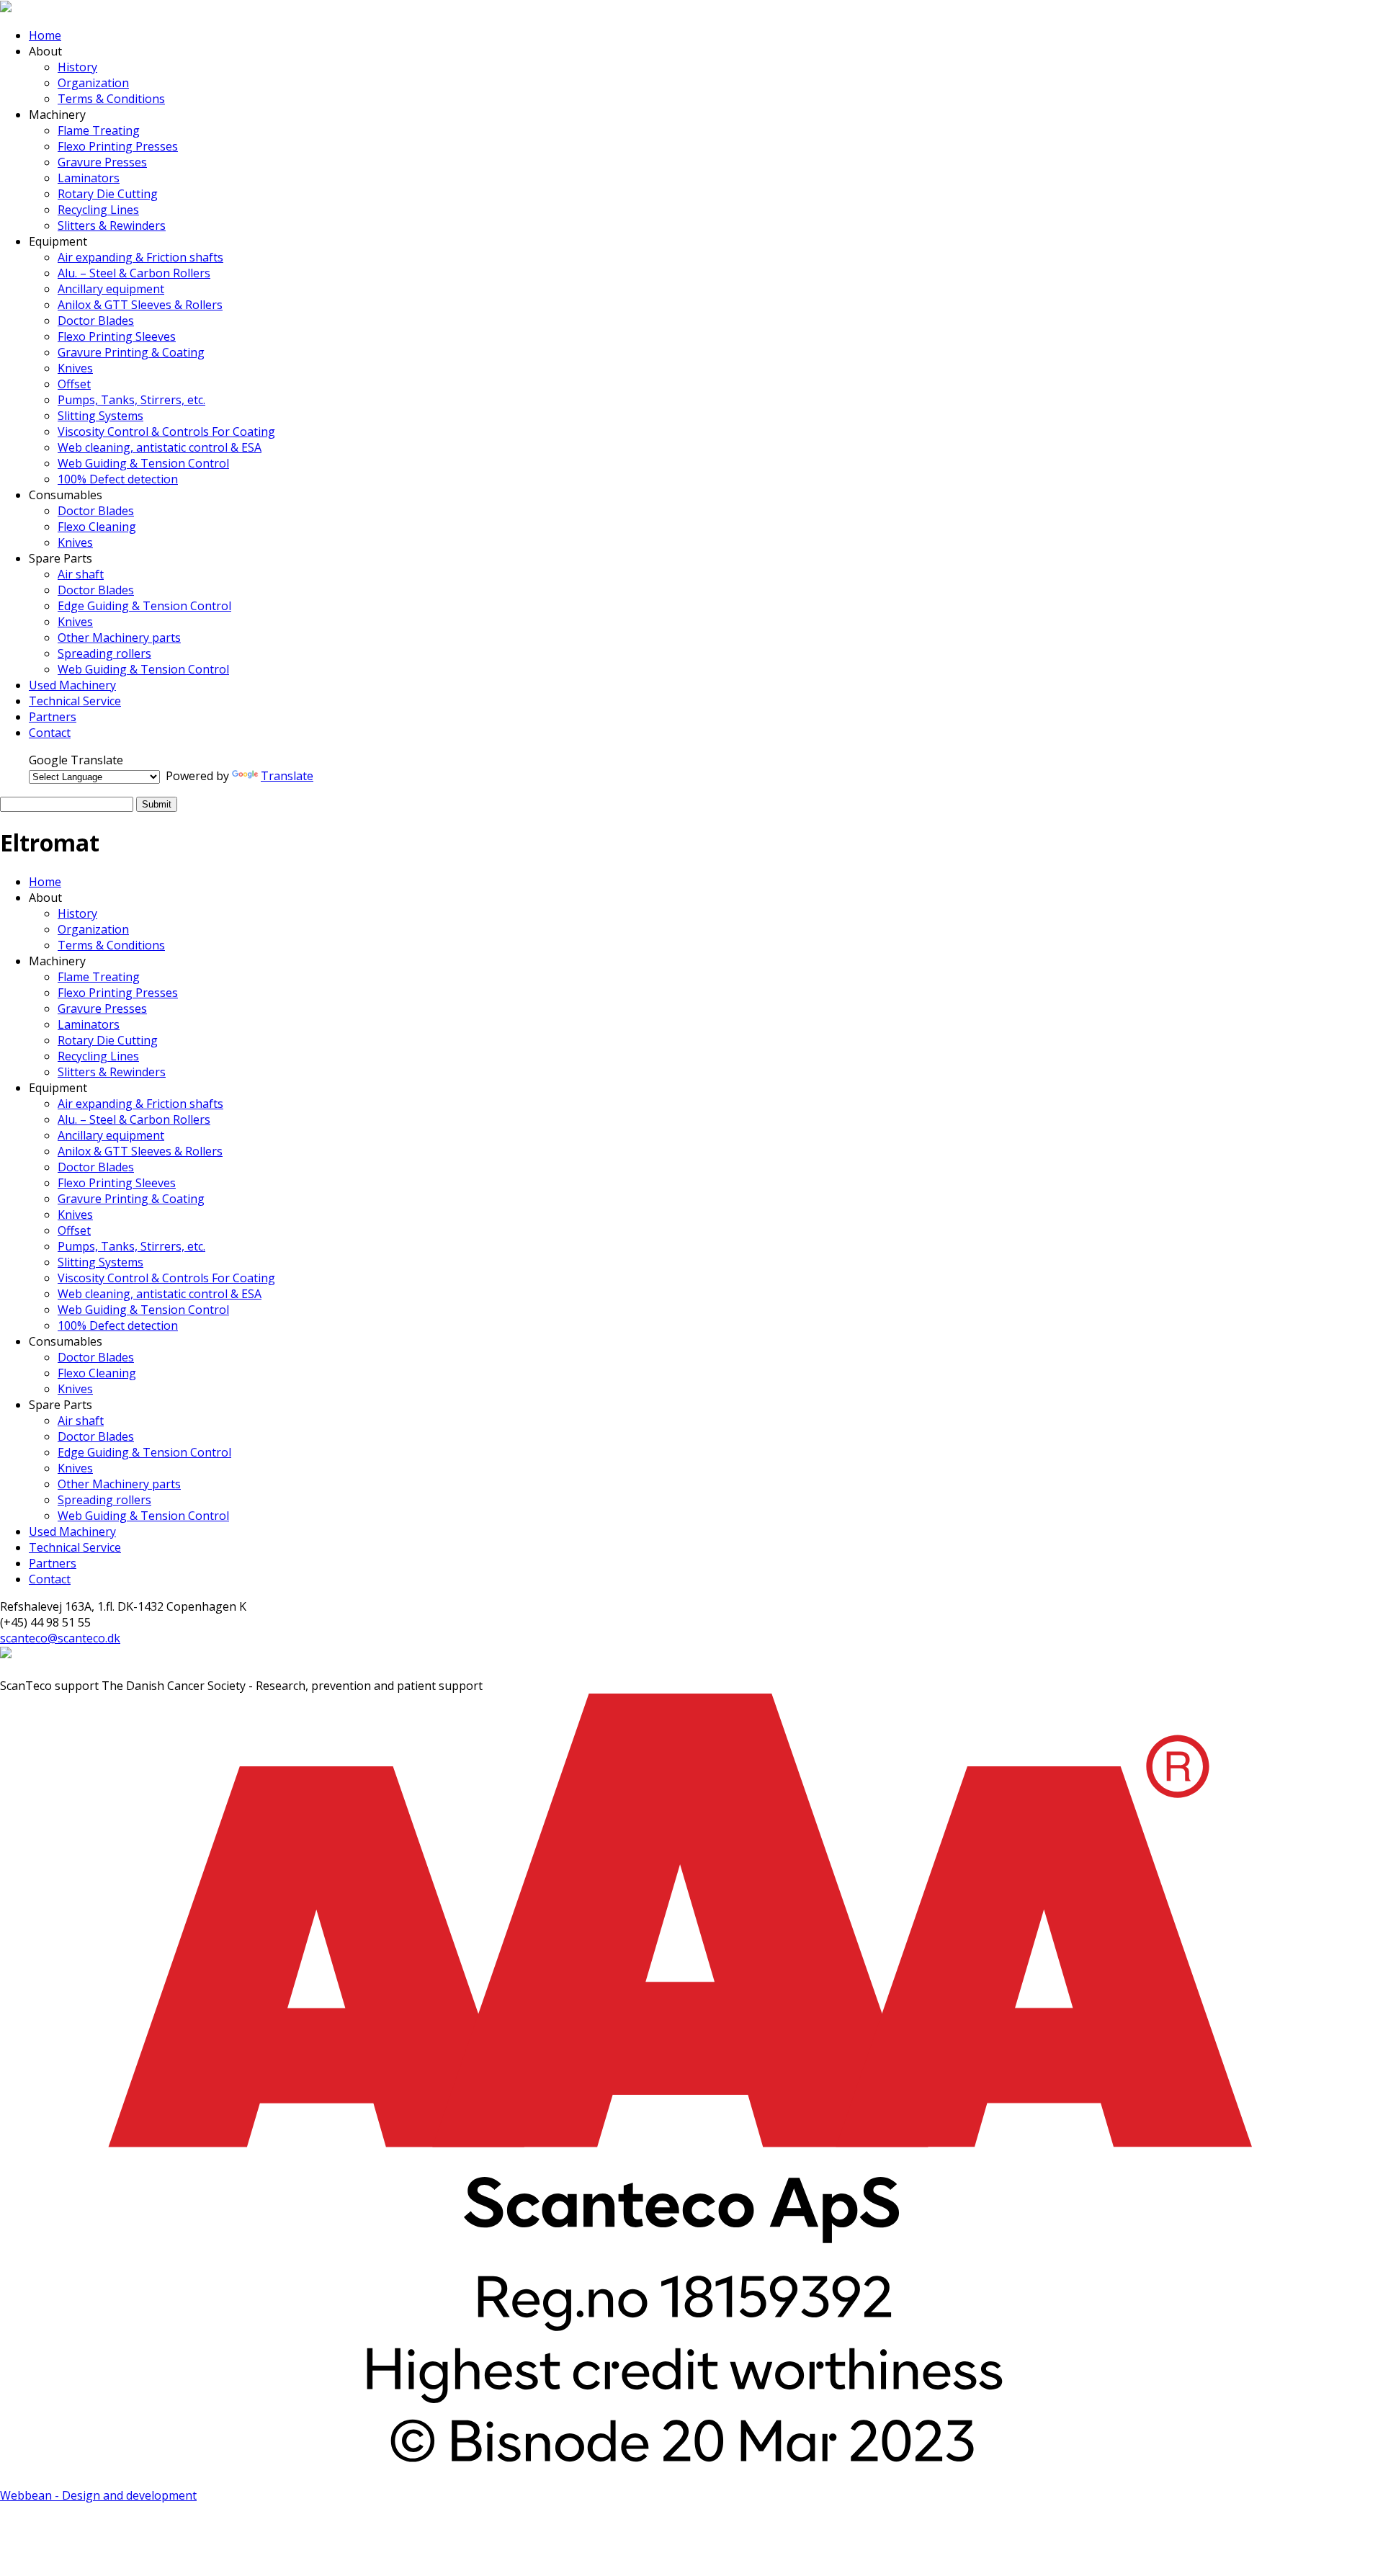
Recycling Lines (98, 210)
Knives (75, 368)
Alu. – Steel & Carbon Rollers (134, 273)
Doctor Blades (96, 321)
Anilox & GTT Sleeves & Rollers (140, 305)
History (77, 67)
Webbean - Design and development (98, 2495)
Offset (74, 384)
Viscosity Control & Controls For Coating (166, 431)
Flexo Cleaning (97, 527)
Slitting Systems (100, 416)
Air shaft (81, 574)
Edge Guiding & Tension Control (144, 606)
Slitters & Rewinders (112, 225)
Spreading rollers (104, 653)
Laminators (89, 178)
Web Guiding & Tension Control (143, 463)
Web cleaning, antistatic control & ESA (160, 447)
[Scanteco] (6, 8)
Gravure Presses (102, 162)
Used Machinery (72, 685)
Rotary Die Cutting (108, 194)
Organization (93, 83)
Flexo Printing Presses (118, 146)
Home (45, 35)
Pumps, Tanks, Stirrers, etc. (131, 400)
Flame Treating (99, 130)
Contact (50, 733)
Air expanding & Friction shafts (140, 257)
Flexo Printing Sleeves (117, 336)
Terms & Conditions (111, 99)
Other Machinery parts (119, 638)
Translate (287, 776)
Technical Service (75, 701)
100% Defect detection (118, 479)
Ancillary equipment (111, 289)
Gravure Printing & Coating (131, 352)
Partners (53, 717)
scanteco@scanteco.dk (60, 1638)
